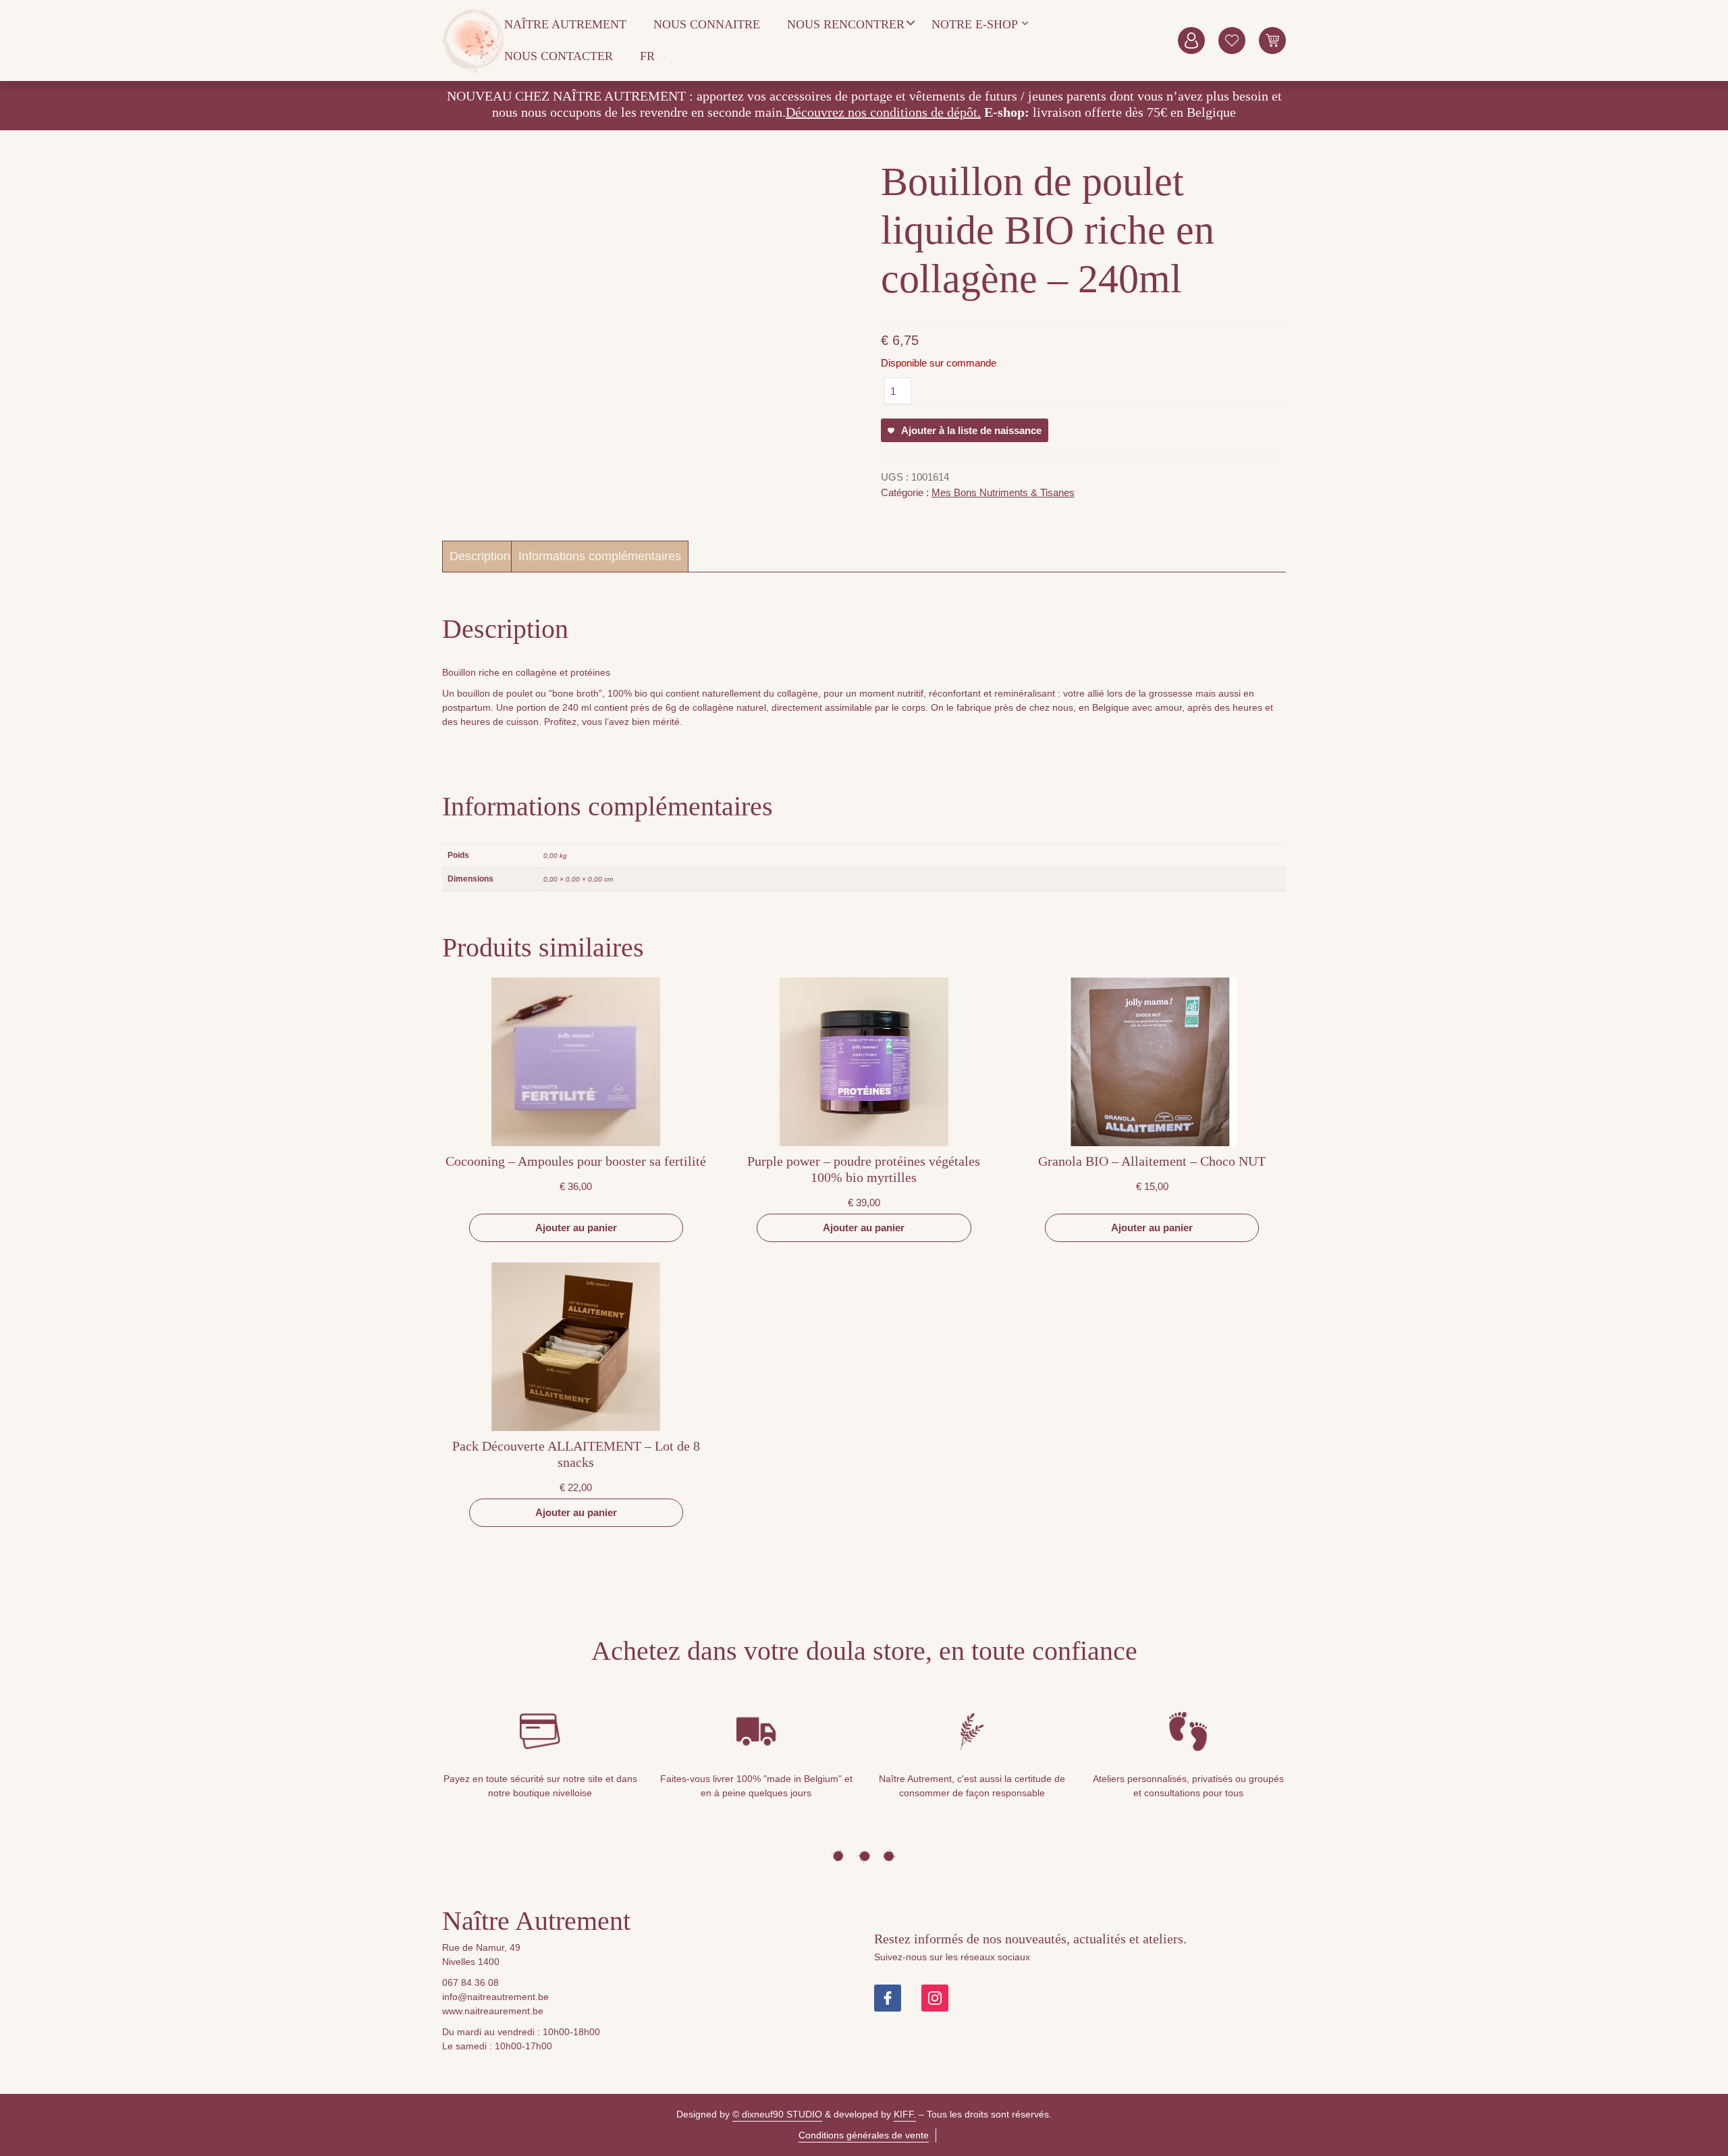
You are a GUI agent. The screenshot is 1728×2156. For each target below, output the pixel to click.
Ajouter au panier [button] (576, 1228)
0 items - (1272, 41)
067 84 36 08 (470, 1983)
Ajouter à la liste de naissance (971, 430)
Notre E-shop (975, 24)
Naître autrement (565, 24)
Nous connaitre (707, 24)
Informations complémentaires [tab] (600, 556)
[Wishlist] (1232, 41)
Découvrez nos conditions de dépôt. (883, 112)
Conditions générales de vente (864, 2135)
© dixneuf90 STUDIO (777, 2114)
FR (647, 56)
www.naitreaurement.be (493, 2011)
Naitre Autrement (473, 41)
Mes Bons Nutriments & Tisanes (1003, 492)
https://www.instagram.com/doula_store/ (935, 1998)
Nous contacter (559, 56)
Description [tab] (480, 556)
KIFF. (905, 2114)
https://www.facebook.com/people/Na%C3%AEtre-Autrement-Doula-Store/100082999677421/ (888, 1998)
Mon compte (1191, 41)
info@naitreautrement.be (495, 1997)
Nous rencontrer (846, 24)
